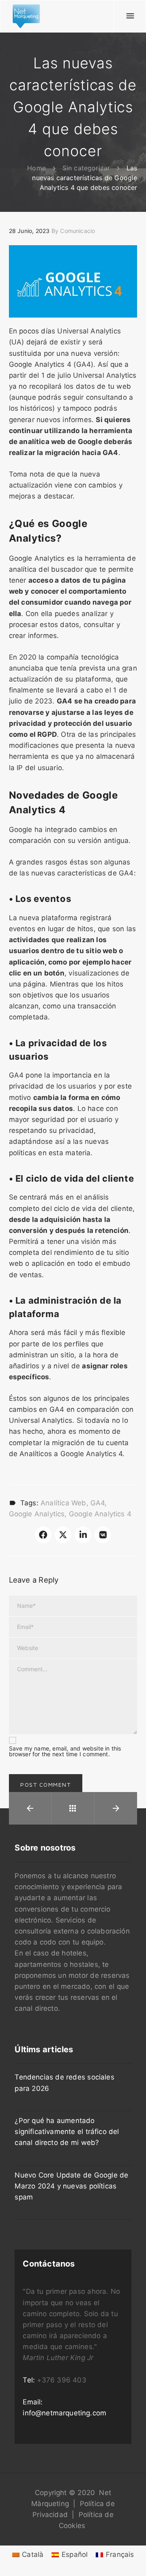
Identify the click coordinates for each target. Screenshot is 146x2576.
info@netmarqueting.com (64, 2413)
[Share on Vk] (103, 1535)
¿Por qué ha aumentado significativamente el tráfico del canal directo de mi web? (67, 2132)
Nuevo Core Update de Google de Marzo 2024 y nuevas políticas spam (71, 2186)
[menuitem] (28, 2555)
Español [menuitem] (75, 2554)
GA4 (98, 1503)
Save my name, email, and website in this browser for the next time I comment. (65, 1751)
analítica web (63, 1503)
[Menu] (130, 16)
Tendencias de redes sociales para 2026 (64, 2083)
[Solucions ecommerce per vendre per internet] (26, 16)
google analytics (37, 1514)
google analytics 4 (100, 1514)
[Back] (73, 1808)
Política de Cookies (86, 2520)
